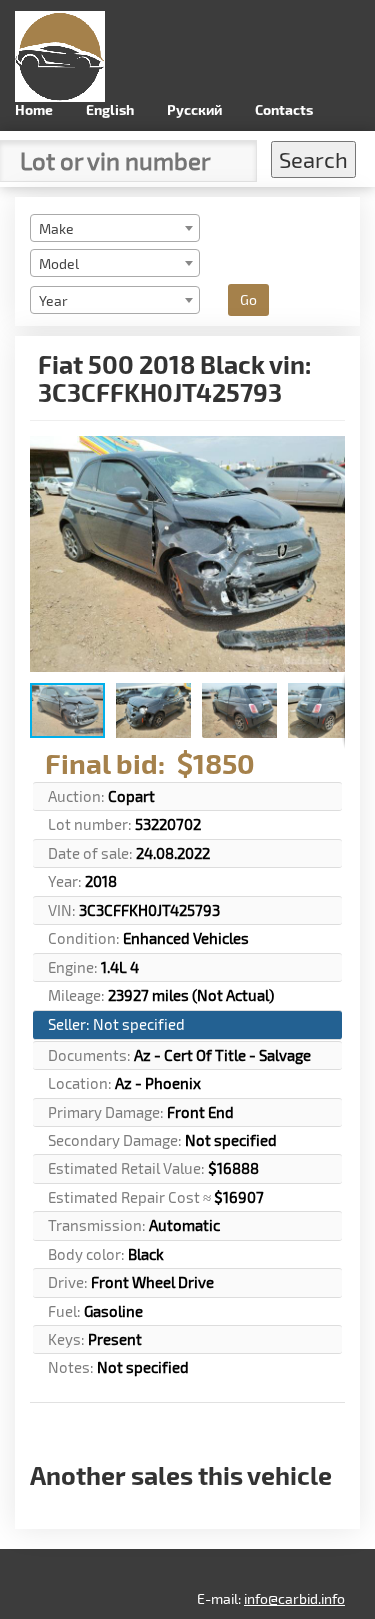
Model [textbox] (59, 263)
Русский (194, 109)
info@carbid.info (294, 1598)
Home (34, 109)
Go (248, 299)
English (110, 109)
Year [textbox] (53, 300)
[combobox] (115, 228)
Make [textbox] (56, 228)
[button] (327, 454)
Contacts (284, 109)
